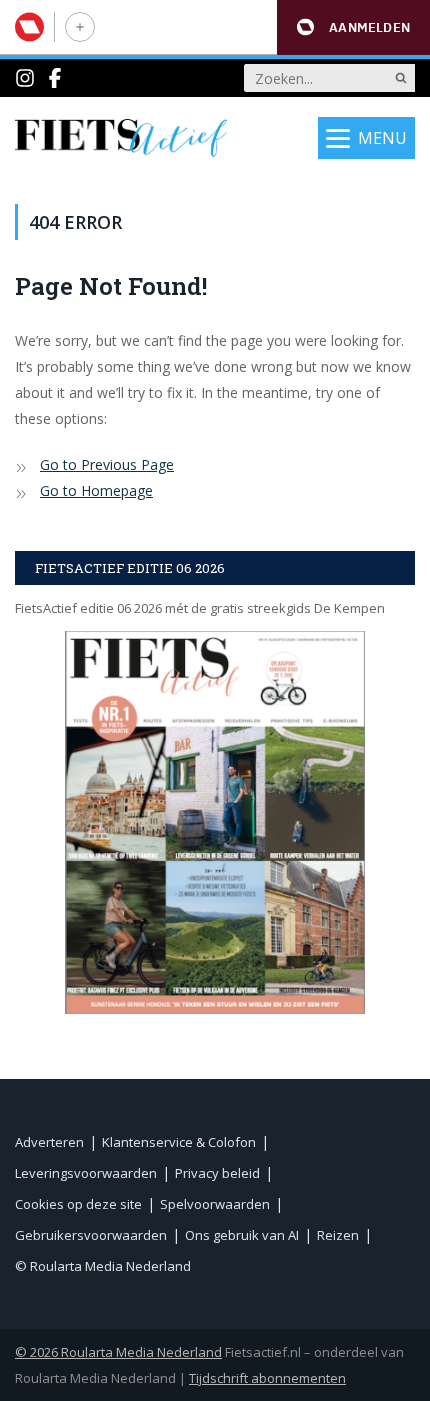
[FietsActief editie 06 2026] (215, 822)
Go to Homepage (96, 490)
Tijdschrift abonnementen (267, 1378)
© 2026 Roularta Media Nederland (118, 1352)
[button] (353, 27)
